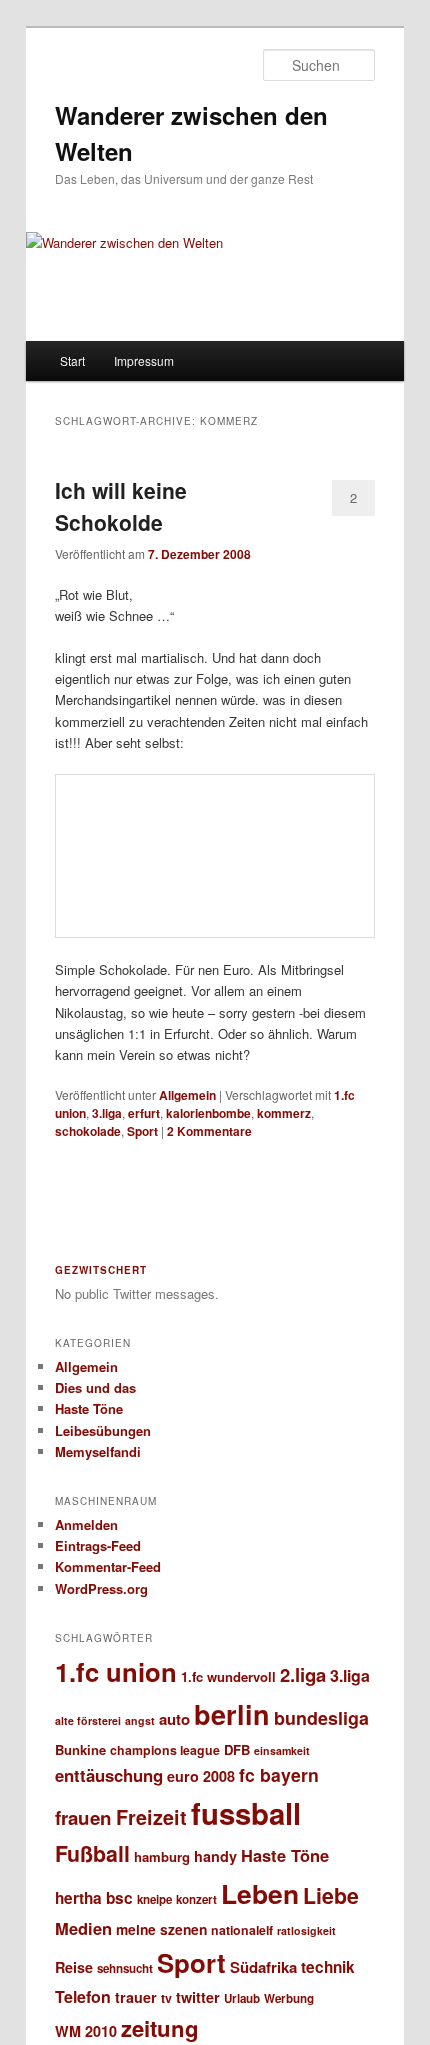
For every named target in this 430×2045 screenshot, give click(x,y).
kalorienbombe (208, 1113)
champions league (165, 1750)
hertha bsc (94, 1898)
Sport (142, 1131)
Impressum (144, 360)
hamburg (162, 1856)
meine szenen (161, 1929)
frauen (83, 1817)
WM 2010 (86, 2031)
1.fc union (116, 1671)
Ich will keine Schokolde (121, 506)
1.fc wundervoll (228, 1676)
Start (72, 360)
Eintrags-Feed (98, 1545)
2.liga (303, 1674)
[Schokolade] (215, 856)
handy (215, 1856)
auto (174, 1719)
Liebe (331, 1895)
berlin (232, 1714)
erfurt (144, 1113)
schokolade (88, 1131)
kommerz (284, 1113)
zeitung (160, 2028)
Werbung (289, 1998)
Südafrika (263, 1967)
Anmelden (86, 1524)
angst (140, 1720)
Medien (83, 1928)
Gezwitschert (101, 1270)
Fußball (92, 1853)
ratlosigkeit (306, 1930)
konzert (196, 1899)
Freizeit (151, 1817)
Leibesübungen (103, 1430)
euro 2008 (201, 1776)
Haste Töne (89, 1408)
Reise (74, 1967)
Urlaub (242, 1998)
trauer (136, 1997)
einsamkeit (282, 1750)
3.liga (107, 1113)
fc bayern (279, 1774)
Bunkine (80, 1749)
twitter (198, 1997)
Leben (260, 1893)
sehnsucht (125, 1968)
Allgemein (187, 1095)
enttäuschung (109, 1775)
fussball (246, 1813)
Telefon (83, 1996)
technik (328, 1967)
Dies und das (95, 1387)
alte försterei (88, 1720)
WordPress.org (101, 1588)
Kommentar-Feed (108, 1566)
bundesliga (321, 1718)
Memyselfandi (98, 1451)
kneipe (154, 1899)
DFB (237, 1749)
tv (166, 1998)
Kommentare (209, 1131)
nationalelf (242, 1930)
